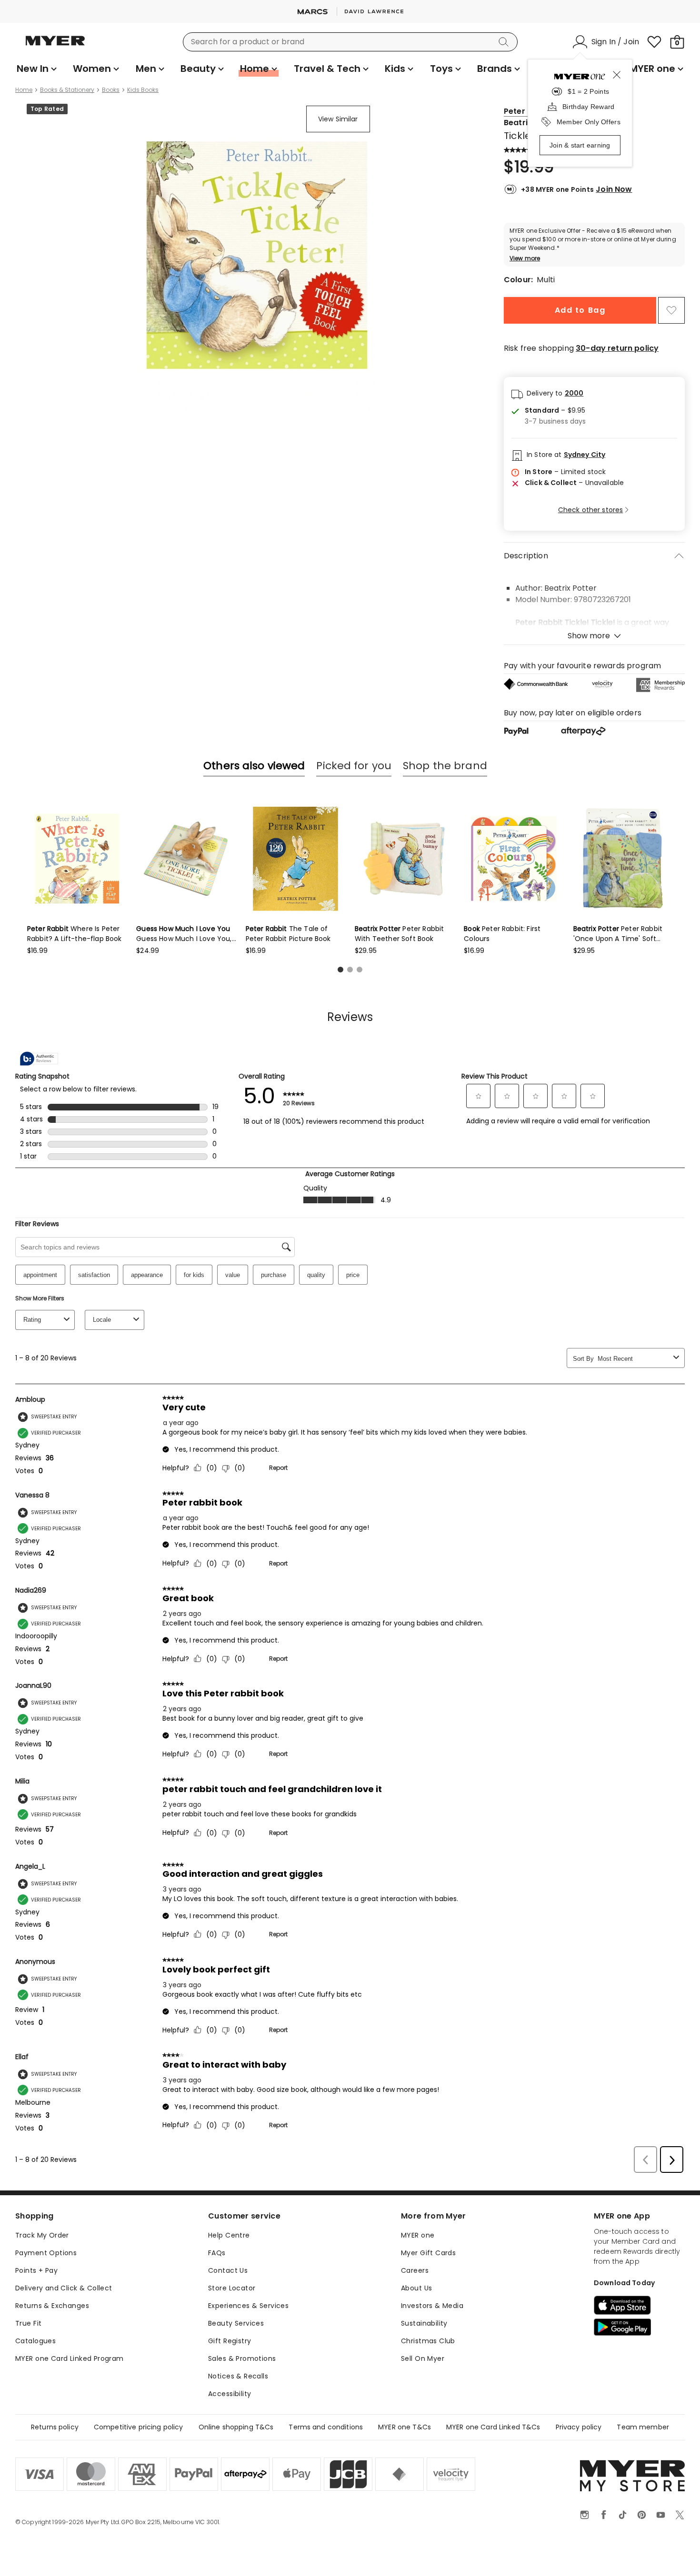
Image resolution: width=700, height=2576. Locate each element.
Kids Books (143, 90)
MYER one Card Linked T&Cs (493, 2427)
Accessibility (230, 2394)
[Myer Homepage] (55, 46)
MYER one (418, 2235)
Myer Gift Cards (428, 2253)
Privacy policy (579, 2427)
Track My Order (42, 2235)
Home (24, 90)
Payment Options (46, 2253)
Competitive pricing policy (139, 2427)
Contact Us (228, 2270)
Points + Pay (36, 2270)
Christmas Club (428, 2341)
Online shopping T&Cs (236, 2427)
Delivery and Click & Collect (64, 2288)
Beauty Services (236, 2323)
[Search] (505, 42)
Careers (415, 2270)
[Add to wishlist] (671, 310)
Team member (643, 2427)
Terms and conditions (326, 2427)
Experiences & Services (248, 2306)
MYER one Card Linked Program (70, 2358)
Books (111, 90)
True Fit (28, 2323)
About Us (416, 2288)
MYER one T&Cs (405, 2427)
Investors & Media (432, 2306)
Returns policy (55, 2427)
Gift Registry (230, 2341)
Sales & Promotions (242, 2358)
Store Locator (232, 2288)
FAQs (217, 2253)
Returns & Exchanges (52, 2306)
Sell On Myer (423, 2358)
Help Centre (229, 2235)
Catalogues (35, 2341)
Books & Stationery (67, 90)
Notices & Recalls (238, 2376)
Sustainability (424, 2323)
